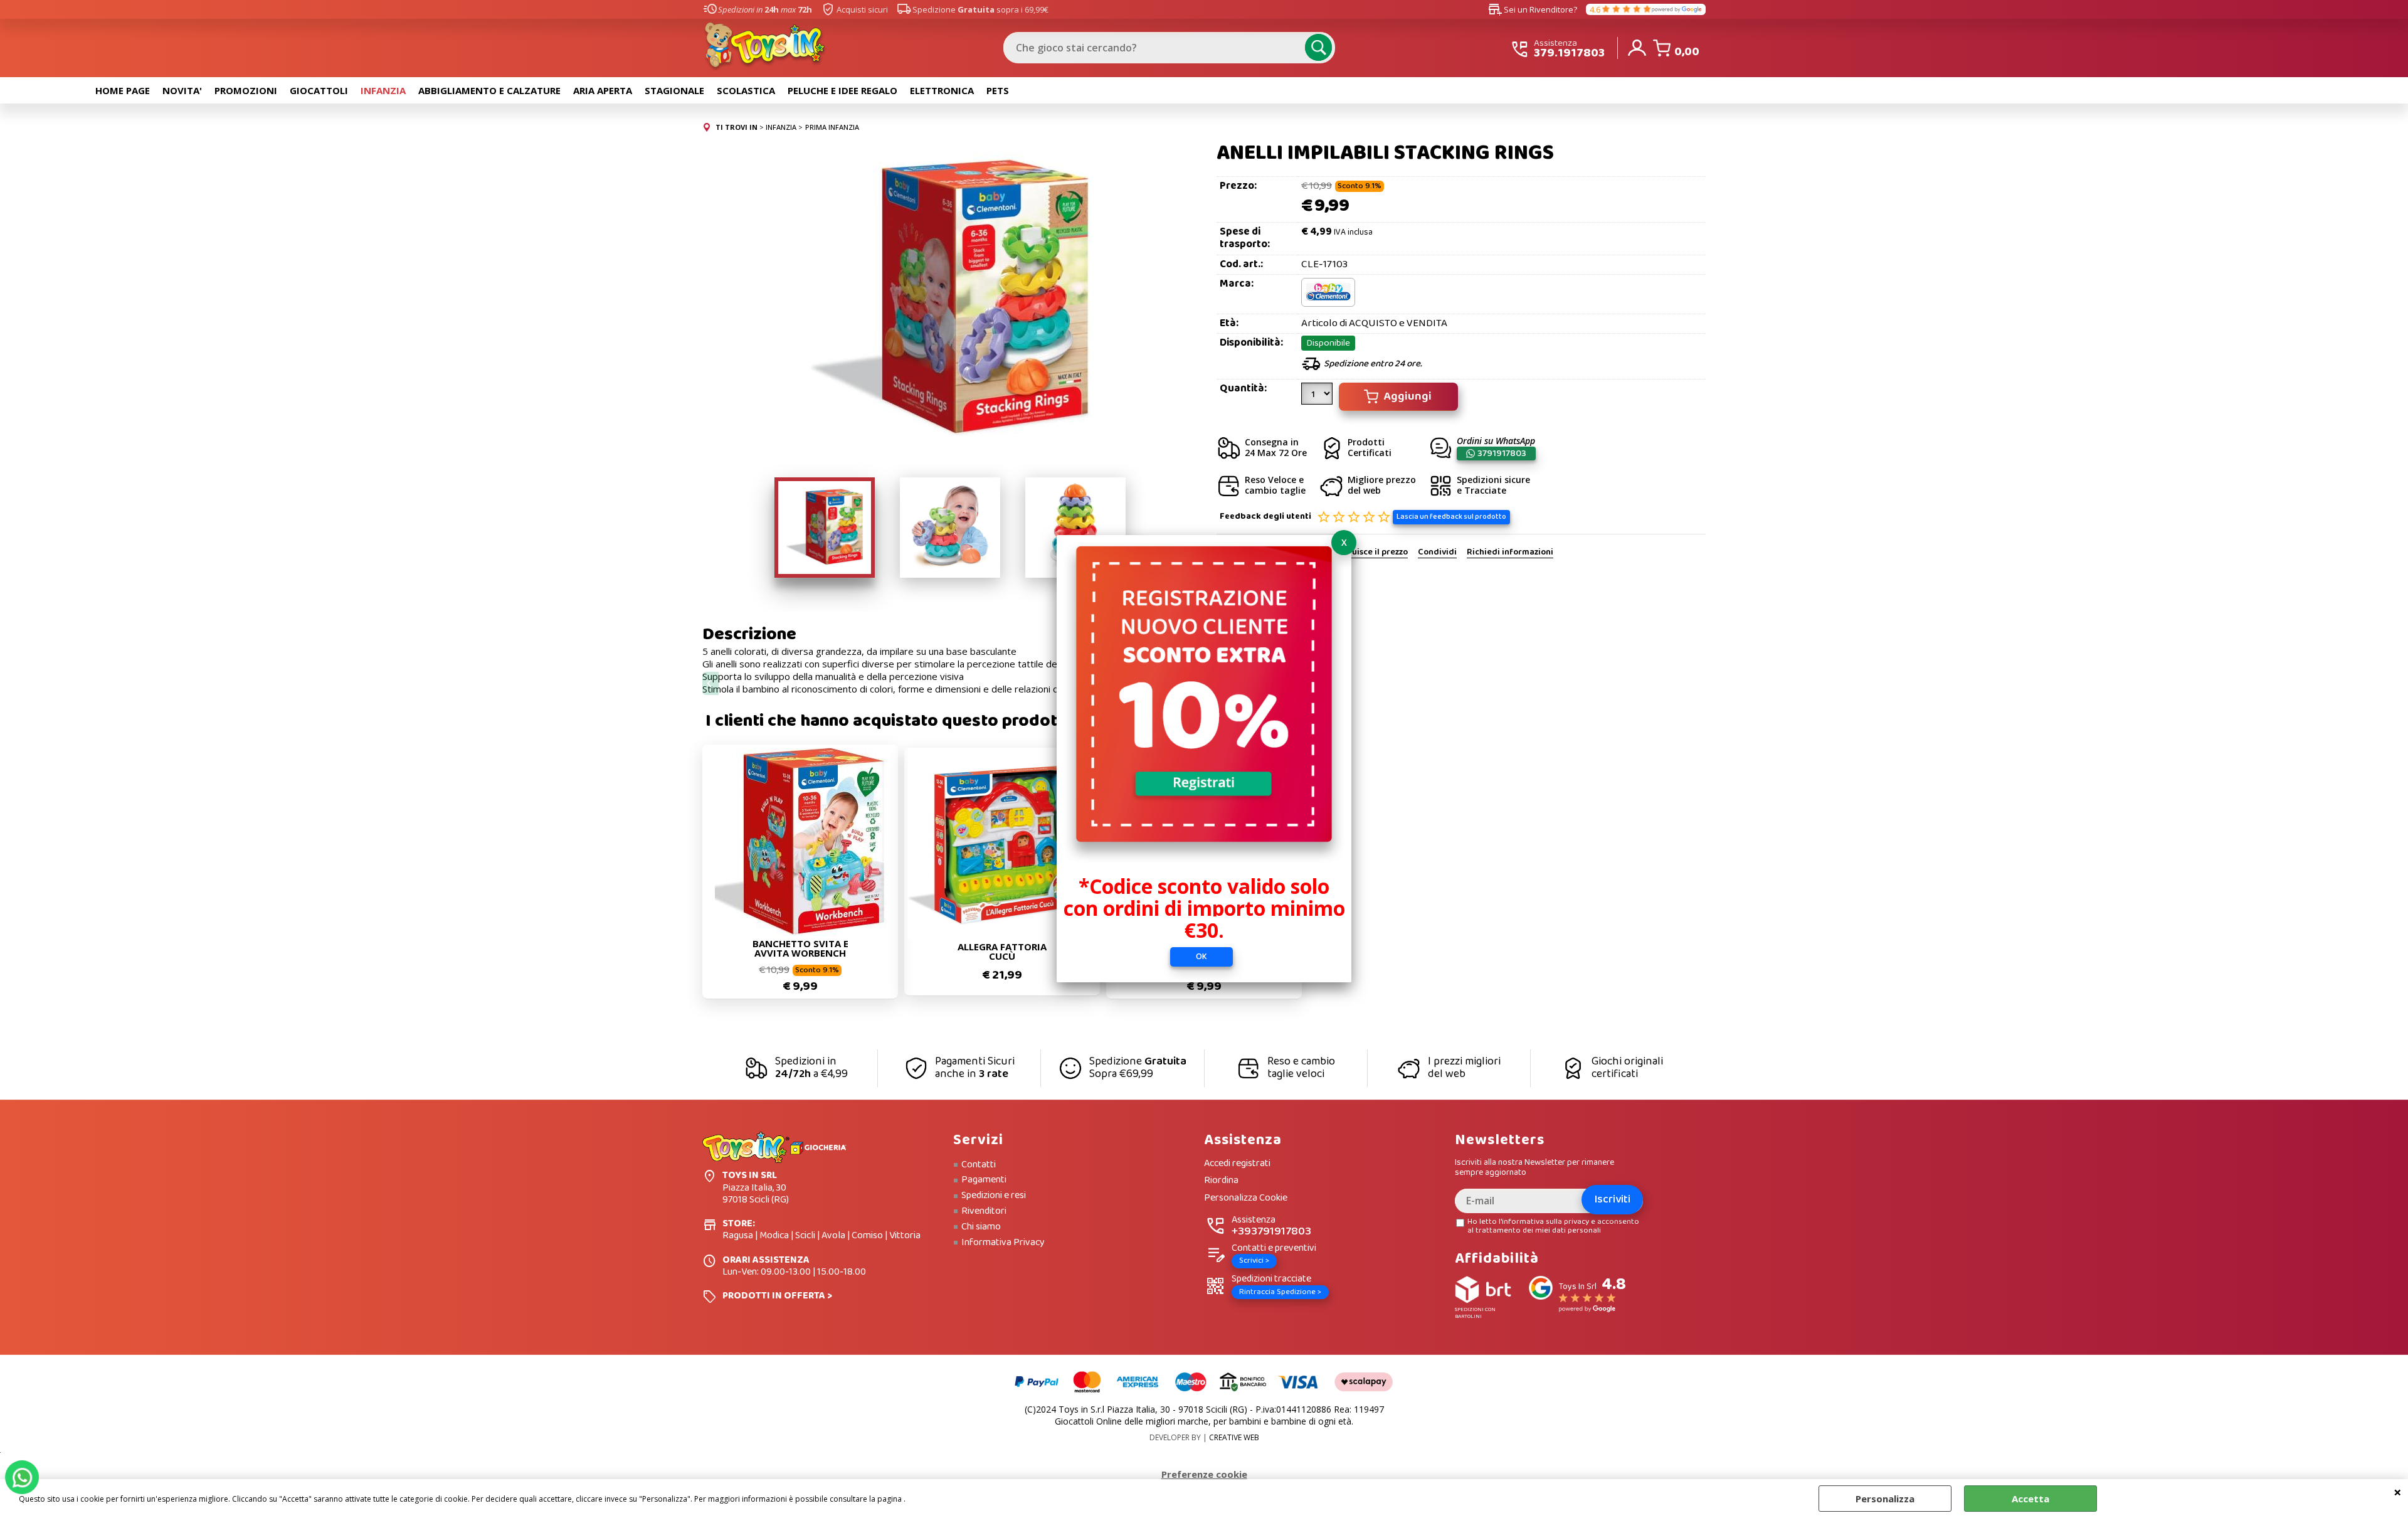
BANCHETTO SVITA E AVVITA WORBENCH (800, 948)
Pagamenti (984, 1180)
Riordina (1221, 1181)
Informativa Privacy (1003, 1243)
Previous (710, 683)
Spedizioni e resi (994, 1196)
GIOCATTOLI (319, 90)
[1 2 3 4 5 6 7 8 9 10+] (1318, 398)
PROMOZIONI (246, 90)
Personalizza (1885, 1499)
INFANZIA (383, 90)
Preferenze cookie (1204, 1474)
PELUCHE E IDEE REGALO (842, 90)
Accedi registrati (1237, 1164)
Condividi (1437, 553)
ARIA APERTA (603, 90)
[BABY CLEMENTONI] (1328, 304)
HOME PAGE (123, 90)
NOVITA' (182, 90)
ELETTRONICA (942, 90)
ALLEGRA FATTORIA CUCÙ (1002, 952)
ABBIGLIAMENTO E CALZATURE (489, 90)
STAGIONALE (674, 90)
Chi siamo (981, 1227)
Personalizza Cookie (1246, 1198)
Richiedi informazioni (1510, 553)
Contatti (979, 1165)
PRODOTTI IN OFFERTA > (777, 1296)
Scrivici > (1254, 1261)
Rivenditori (984, 1211)
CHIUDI (2398, 1492)
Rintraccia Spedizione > (1280, 1292)
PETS (998, 90)
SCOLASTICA (746, 90)
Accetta (2030, 1499)
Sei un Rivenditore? (1533, 9)
